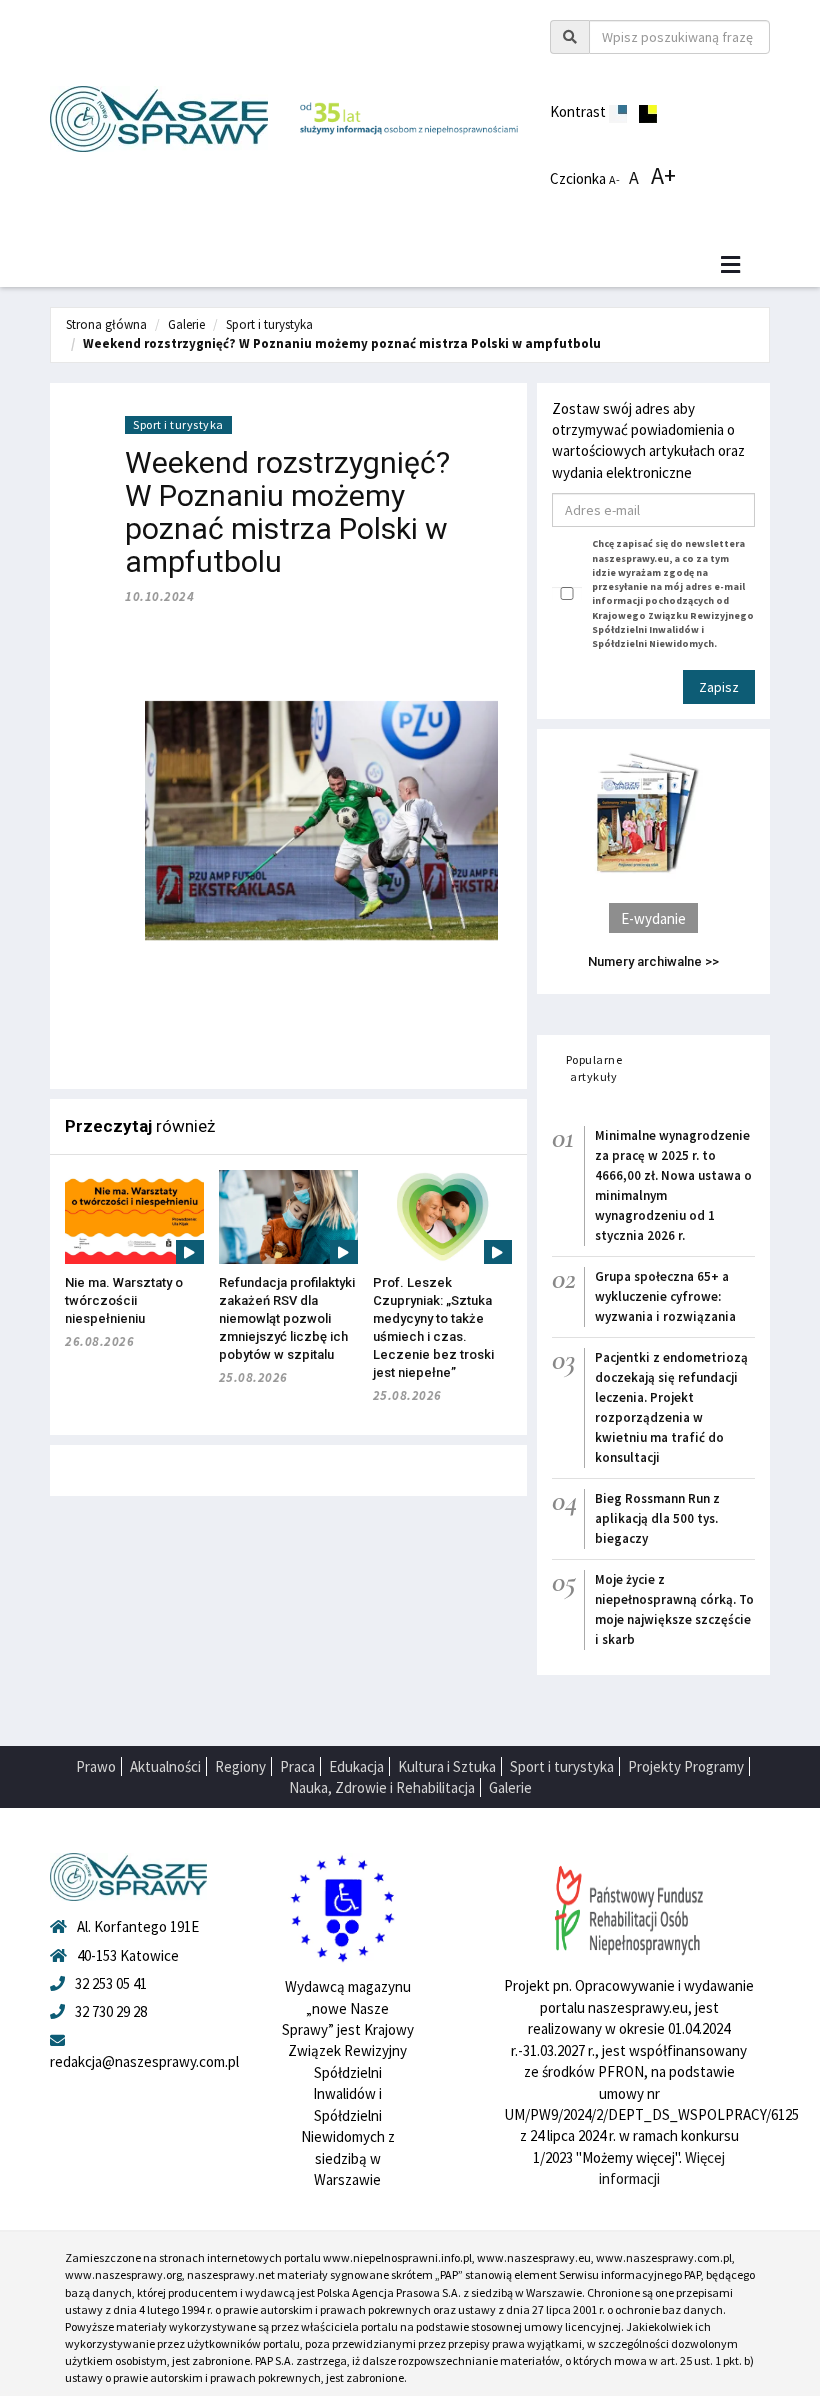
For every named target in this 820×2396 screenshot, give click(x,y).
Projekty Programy (686, 1766)
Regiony (240, 1766)
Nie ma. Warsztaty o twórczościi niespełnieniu (124, 1300)
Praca (297, 1766)
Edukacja (356, 1766)
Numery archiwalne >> (653, 961)
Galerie (186, 324)
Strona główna (106, 324)
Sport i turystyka (269, 324)
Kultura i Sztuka (447, 1766)
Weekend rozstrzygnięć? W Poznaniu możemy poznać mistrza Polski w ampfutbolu (342, 343)
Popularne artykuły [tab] (594, 1068)
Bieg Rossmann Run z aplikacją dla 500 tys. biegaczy (657, 1518)
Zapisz (719, 687)
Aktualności (165, 1766)
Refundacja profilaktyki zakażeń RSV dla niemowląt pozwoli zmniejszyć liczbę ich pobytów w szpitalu (287, 1318)
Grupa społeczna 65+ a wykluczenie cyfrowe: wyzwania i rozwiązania (665, 1296)
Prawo (96, 1766)
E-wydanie (653, 918)
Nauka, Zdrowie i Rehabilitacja (382, 1787)
